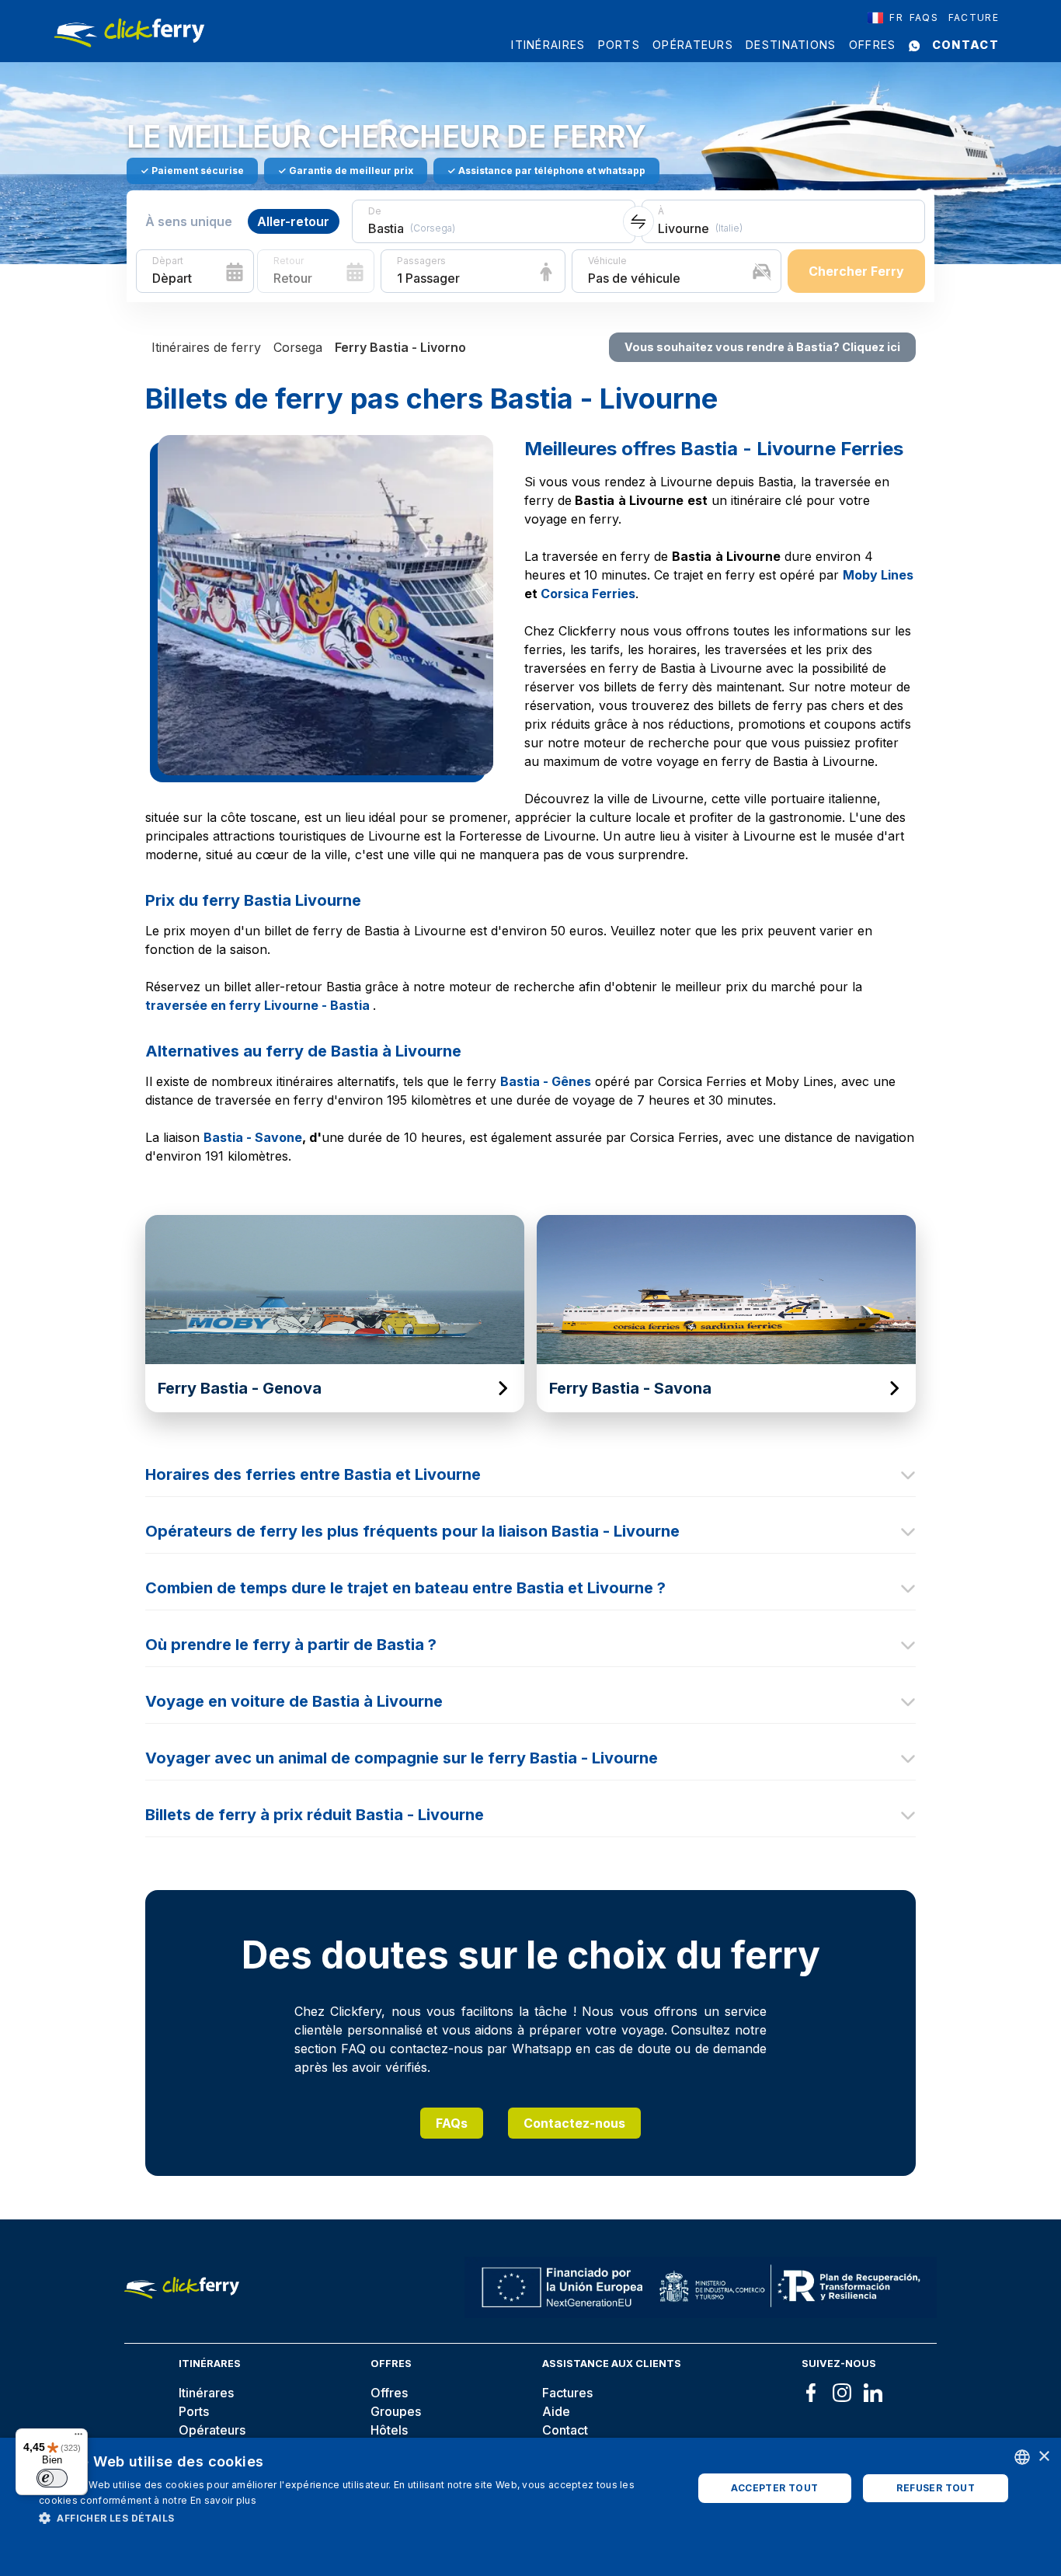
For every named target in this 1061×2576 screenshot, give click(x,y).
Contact (965, 45)
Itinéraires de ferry (206, 347)
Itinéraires (548, 45)
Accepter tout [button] (774, 2488)
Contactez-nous (574, 2123)
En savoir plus (223, 2500)
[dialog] (530, 2507)
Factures (567, 2393)
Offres (873, 45)
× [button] (1044, 2457)
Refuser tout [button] (936, 2488)
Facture (974, 17)
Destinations (791, 45)
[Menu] (78, 2438)
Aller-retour (293, 221)
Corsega (298, 347)
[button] (356, 2518)
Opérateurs (693, 45)
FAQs (452, 2123)
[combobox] (885, 18)
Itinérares (206, 2393)
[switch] (52, 2478)
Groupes (396, 2411)
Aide (556, 2411)
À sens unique (189, 221)
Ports (619, 45)
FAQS (924, 17)
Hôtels (389, 2430)
